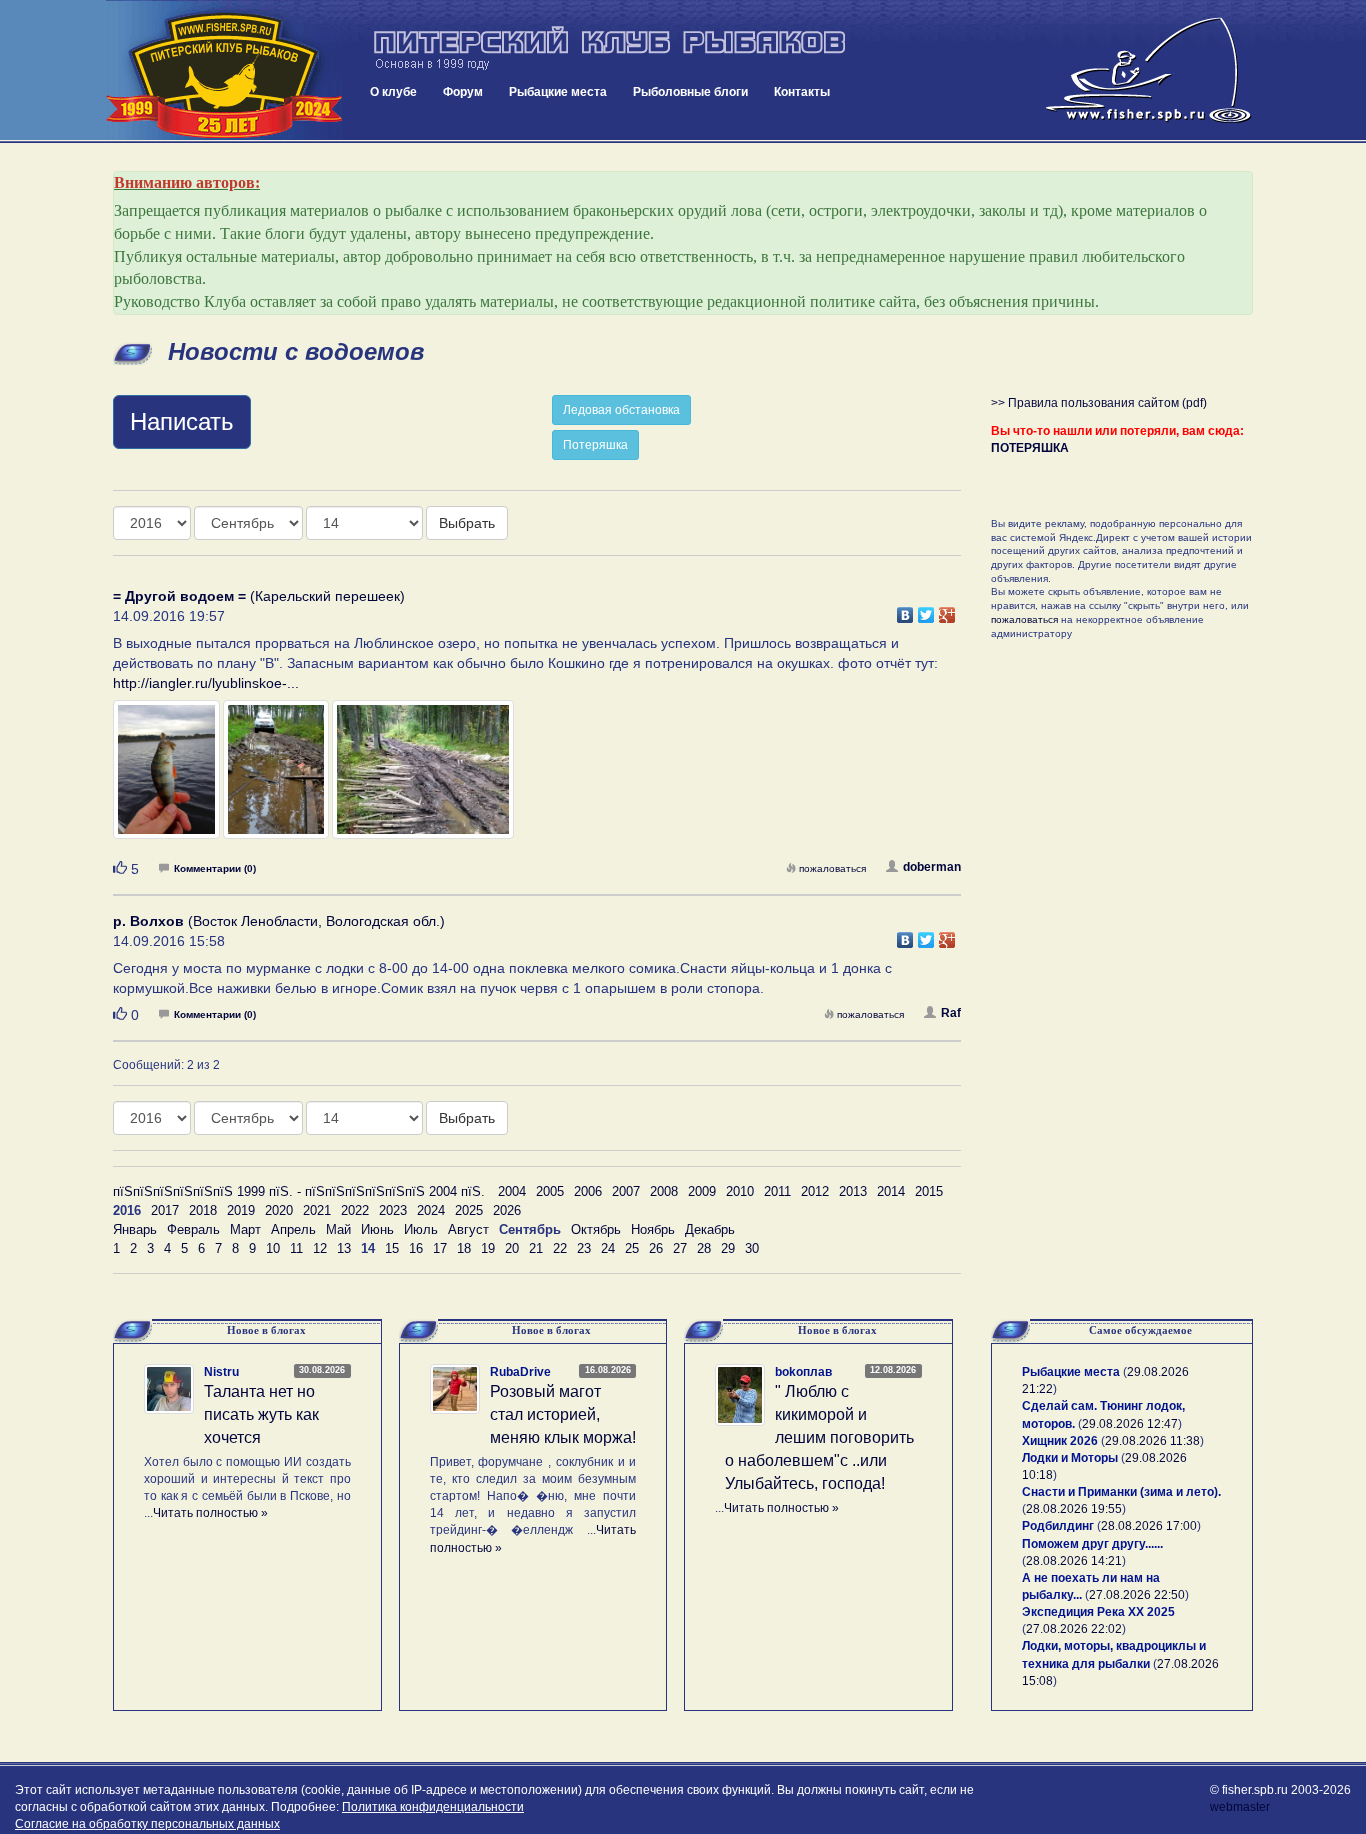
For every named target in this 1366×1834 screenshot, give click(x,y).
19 (488, 1248)
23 (584, 1248)
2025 (469, 1210)
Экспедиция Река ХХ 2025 (1098, 1612)
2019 (241, 1210)
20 (512, 1248)
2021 (317, 1210)
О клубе (393, 92)
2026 (507, 1210)
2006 (588, 1191)
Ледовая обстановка (621, 410)
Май (338, 1229)
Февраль (193, 1229)
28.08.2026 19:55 (1074, 1509)
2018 (203, 1210)
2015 (929, 1191)
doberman (932, 867)
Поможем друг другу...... (1092, 1544)
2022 (355, 1210)
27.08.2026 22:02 (1074, 1629)
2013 (853, 1191)
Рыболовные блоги (690, 92)
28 (704, 1248)
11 (296, 1248)
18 (464, 1248)
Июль (421, 1229)
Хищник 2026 (1060, 1441)
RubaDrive (520, 1372)
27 (680, 1248)
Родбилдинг (1058, 1526)
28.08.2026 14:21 (1074, 1561)
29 (728, 1248)
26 (656, 1248)
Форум (463, 92)
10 (273, 1248)
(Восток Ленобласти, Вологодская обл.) (279, 921)
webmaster (1240, 1807)
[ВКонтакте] (905, 610)
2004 (512, 1191)
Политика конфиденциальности (433, 1807)
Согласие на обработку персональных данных (147, 1824)
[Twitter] (926, 610)
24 (608, 1248)
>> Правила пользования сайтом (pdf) (1099, 403)
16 (416, 1248)
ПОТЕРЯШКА (1030, 448)
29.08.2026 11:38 (1152, 1441)
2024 (431, 1210)
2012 (815, 1191)
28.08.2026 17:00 (1149, 1526)
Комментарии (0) (215, 868)
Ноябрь (653, 1229)
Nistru (221, 1372)
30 (752, 1248)
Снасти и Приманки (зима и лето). (1121, 1492)
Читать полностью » (210, 1513)
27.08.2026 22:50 (1137, 1595)
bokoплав (803, 1372)
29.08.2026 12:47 (1130, 1424)
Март (245, 1229)
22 (560, 1248)
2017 (165, 1210)
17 (440, 1248)
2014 (891, 1191)
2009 (702, 1191)
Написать (182, 421)
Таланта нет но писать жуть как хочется (261, 1414)
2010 (740, 1191)
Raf (951, 1013)
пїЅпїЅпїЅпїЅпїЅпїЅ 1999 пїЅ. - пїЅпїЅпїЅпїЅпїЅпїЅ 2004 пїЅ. (299, 1191)
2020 (279, 1210)
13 (344, 1248)
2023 (393, 1210)
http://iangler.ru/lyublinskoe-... (206, 683)
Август (468, 1229)
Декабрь (710, 1229)
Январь (135, 1229)
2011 (777, 1191)
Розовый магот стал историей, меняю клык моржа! (563, 1414)
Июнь (377, 1229)
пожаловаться (832, 868)
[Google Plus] (947, 610)
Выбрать (467, 523)
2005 (550, 1191)
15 (392, 1248)
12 (320, 1248)
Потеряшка (595, 445)
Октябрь (596, 1229)
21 (536, 1248)
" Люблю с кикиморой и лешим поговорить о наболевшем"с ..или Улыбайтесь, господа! (819, 1437)
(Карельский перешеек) (259, 596)
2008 (664, 1191)
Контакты (802, 92)
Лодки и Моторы (1070, 1458)
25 (632, 1248)
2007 (626, 1191)
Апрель (293, 1229)
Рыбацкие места (558, 92)
